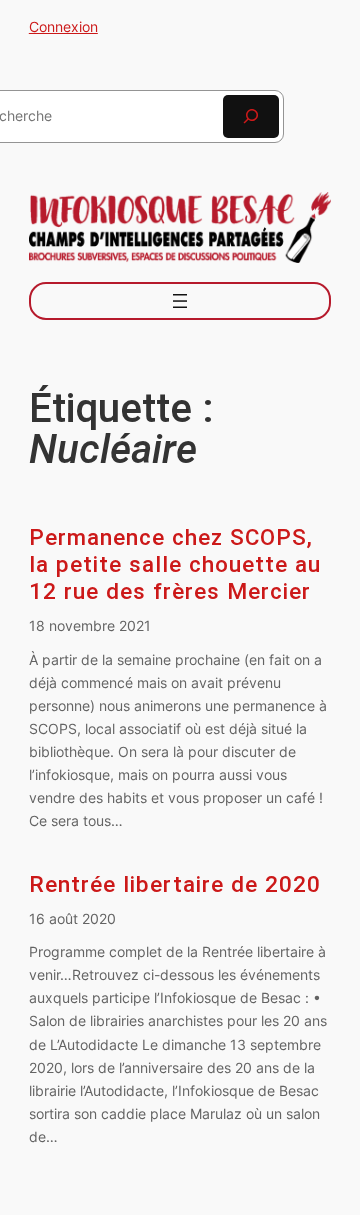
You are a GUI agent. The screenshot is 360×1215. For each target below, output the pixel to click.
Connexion (63, 26)
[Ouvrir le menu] (180, 301)
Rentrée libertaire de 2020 (175, 884)
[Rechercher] (251, 116)
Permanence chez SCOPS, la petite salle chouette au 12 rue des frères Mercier (175, 564)
